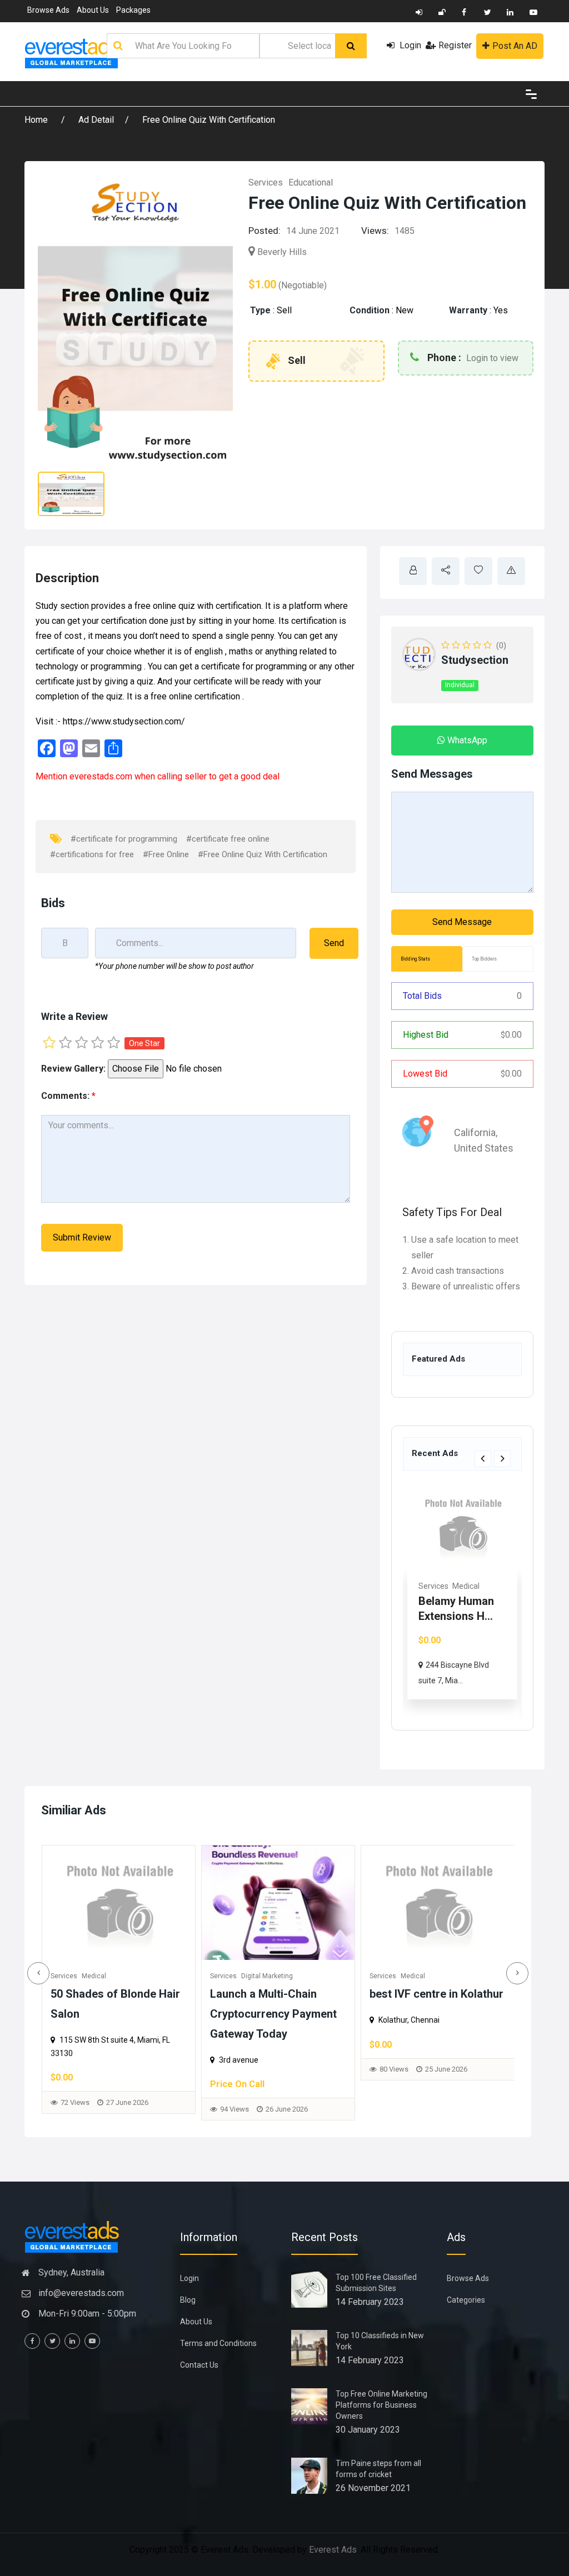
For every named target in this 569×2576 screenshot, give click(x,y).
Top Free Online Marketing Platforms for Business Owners (381, 2405)
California (475, 1132)
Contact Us (199, 2365)
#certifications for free (92, 854)
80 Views (234, 2069)
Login (409, 45)
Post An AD (515, 46)
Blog (188, 2300)
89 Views (395, 2082)
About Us (93, 10)
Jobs (427, 1586)
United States (484, 1148)
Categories (466, 2300)
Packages (133, 10)
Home (37, 120)
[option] (462, 1600)
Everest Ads (333, 2550)
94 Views (75, 2109)
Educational (311, 182)
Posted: (264, 231)
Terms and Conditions (218, 2343)
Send (334, 943)
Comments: (68, 1096)
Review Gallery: (73, 1069)
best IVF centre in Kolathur (277, 1994)
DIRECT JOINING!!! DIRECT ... (444, 1616)
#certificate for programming (124, 839)
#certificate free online (228, 839)
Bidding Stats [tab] (415, 959)
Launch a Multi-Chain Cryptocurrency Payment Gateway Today (114, 2014)
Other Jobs (459, 1586)
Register (455, 45)
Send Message (462, 922)
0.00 (511, 1035)
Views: (375, 231)
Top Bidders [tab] (484, 959)
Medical (253, 1976)
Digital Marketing (108, 1976)
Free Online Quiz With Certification (209, 120)
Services (266, 182)
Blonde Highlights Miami (432, 1994)
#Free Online (166, 854)
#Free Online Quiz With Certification (263, 854)
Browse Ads (48, 10)
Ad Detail (96, 120)
